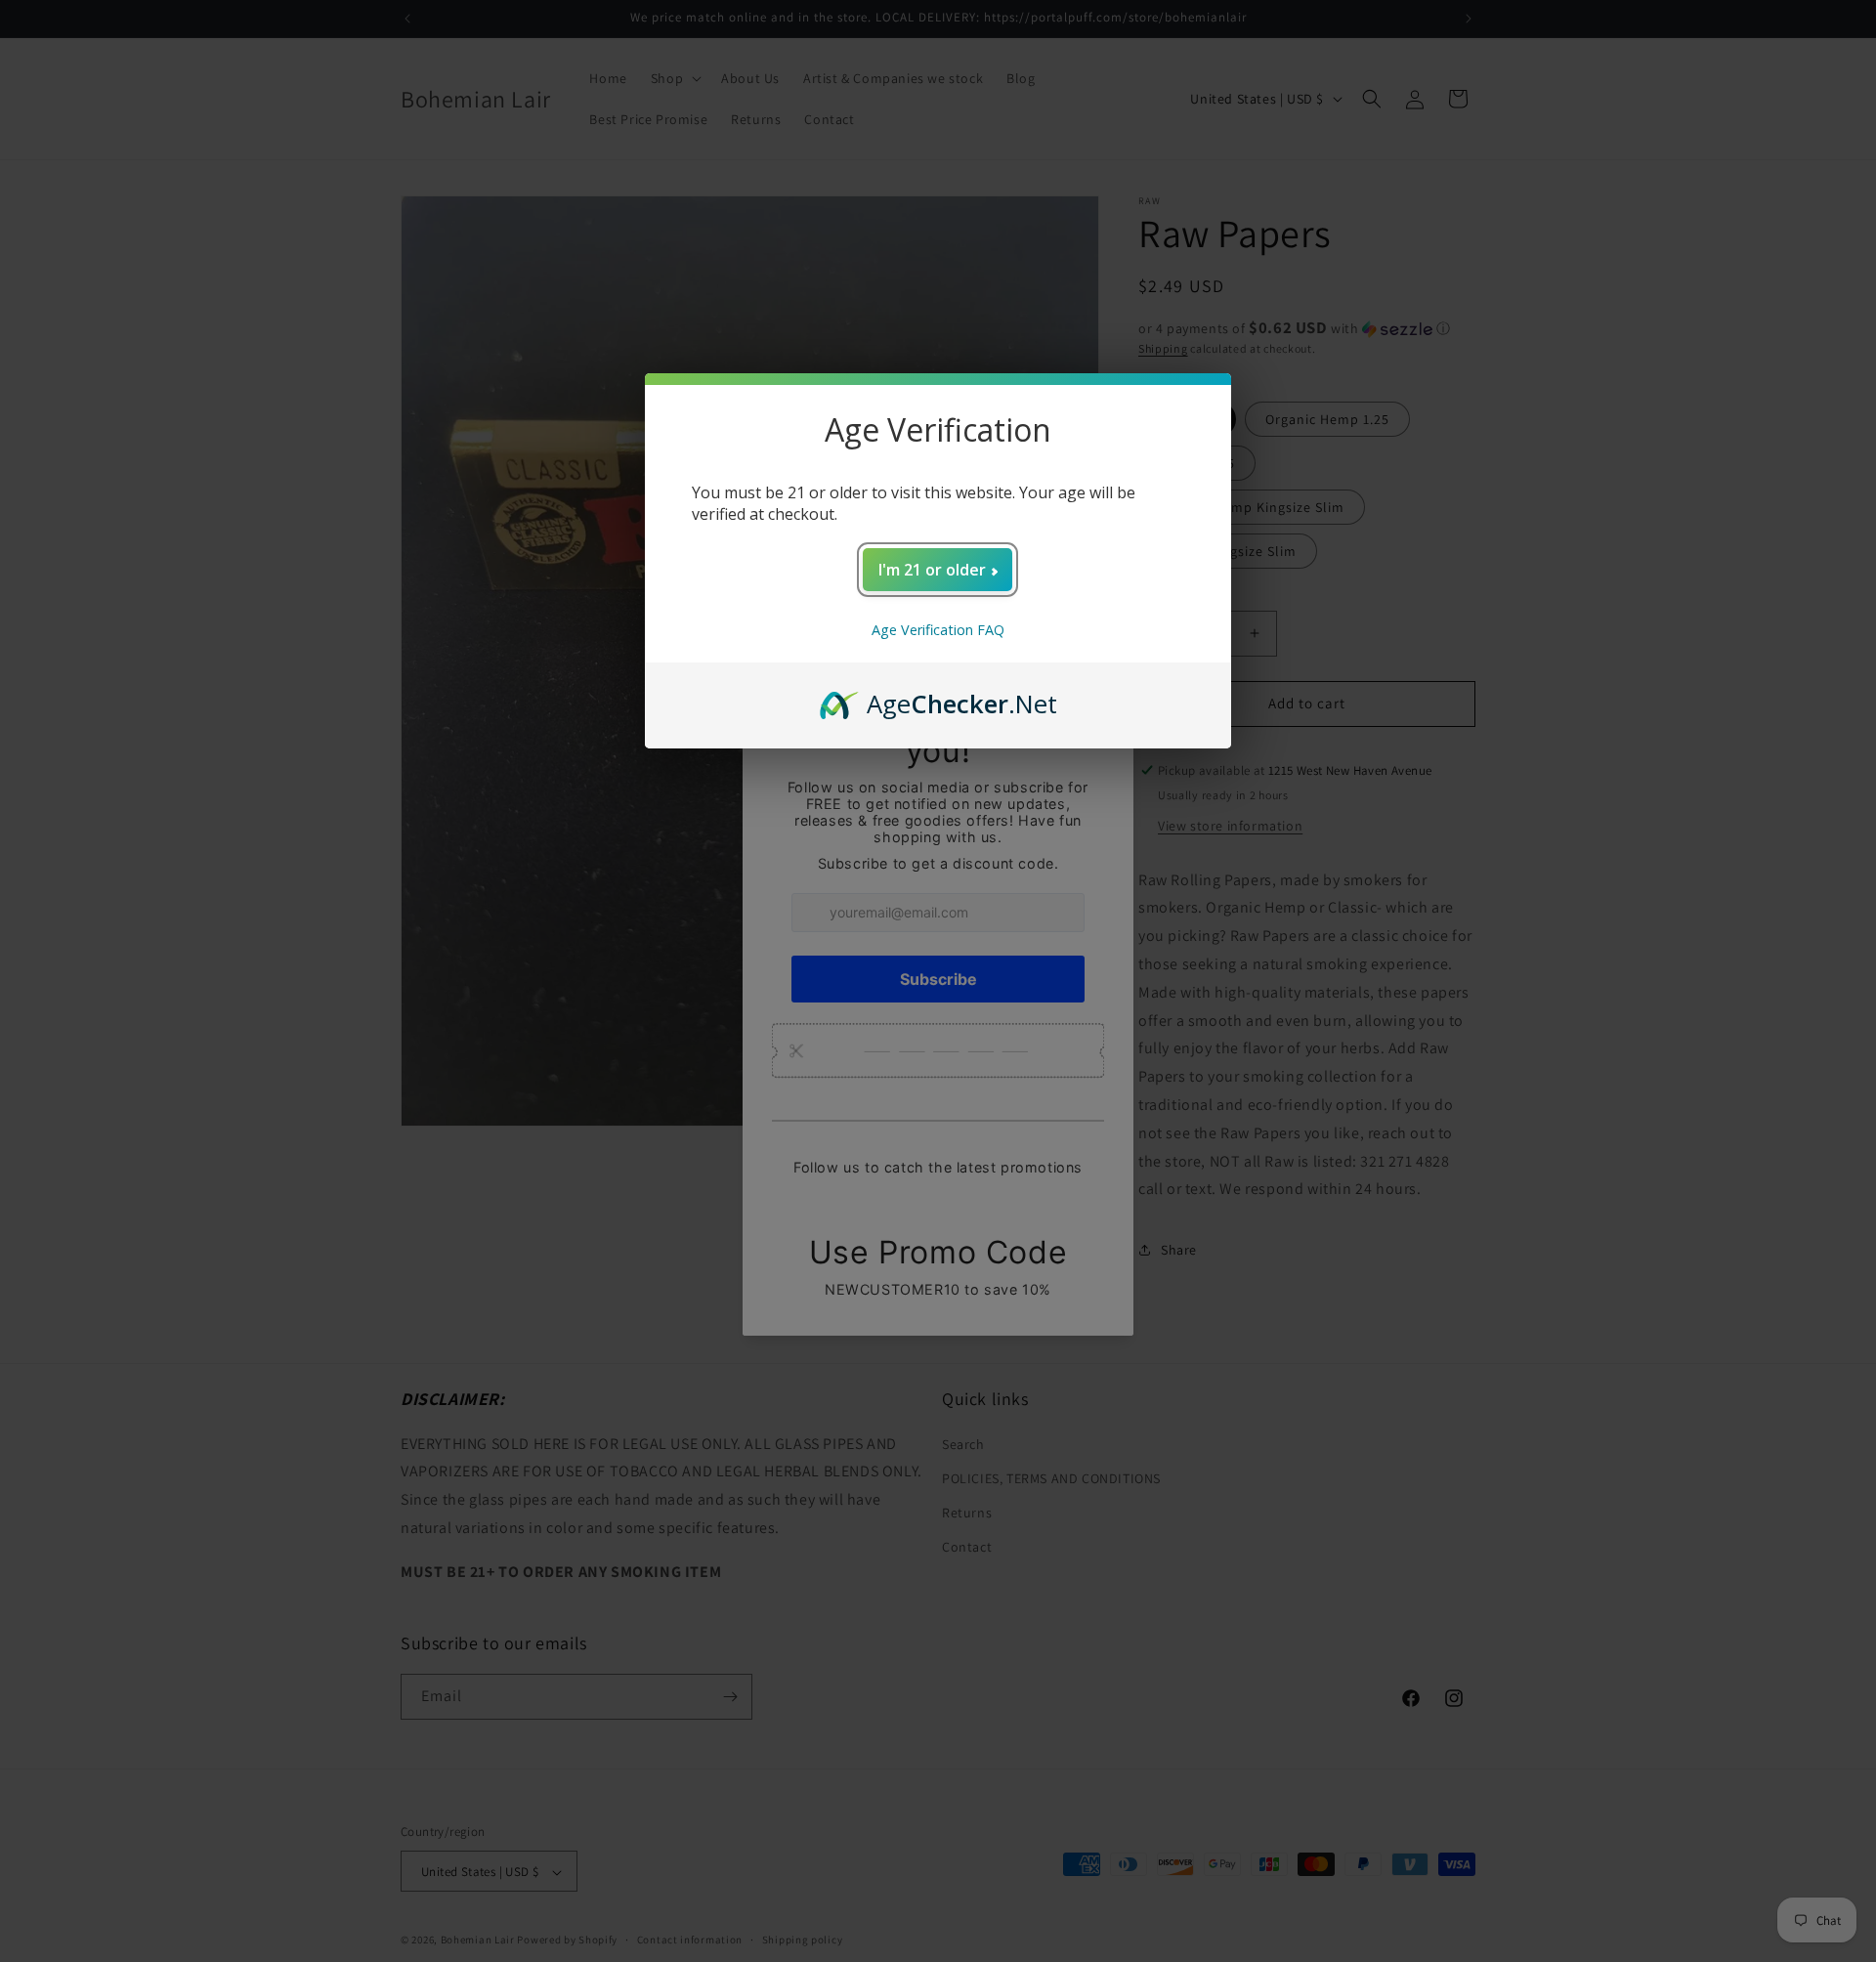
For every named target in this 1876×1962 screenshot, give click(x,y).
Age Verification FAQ (938, 630)
